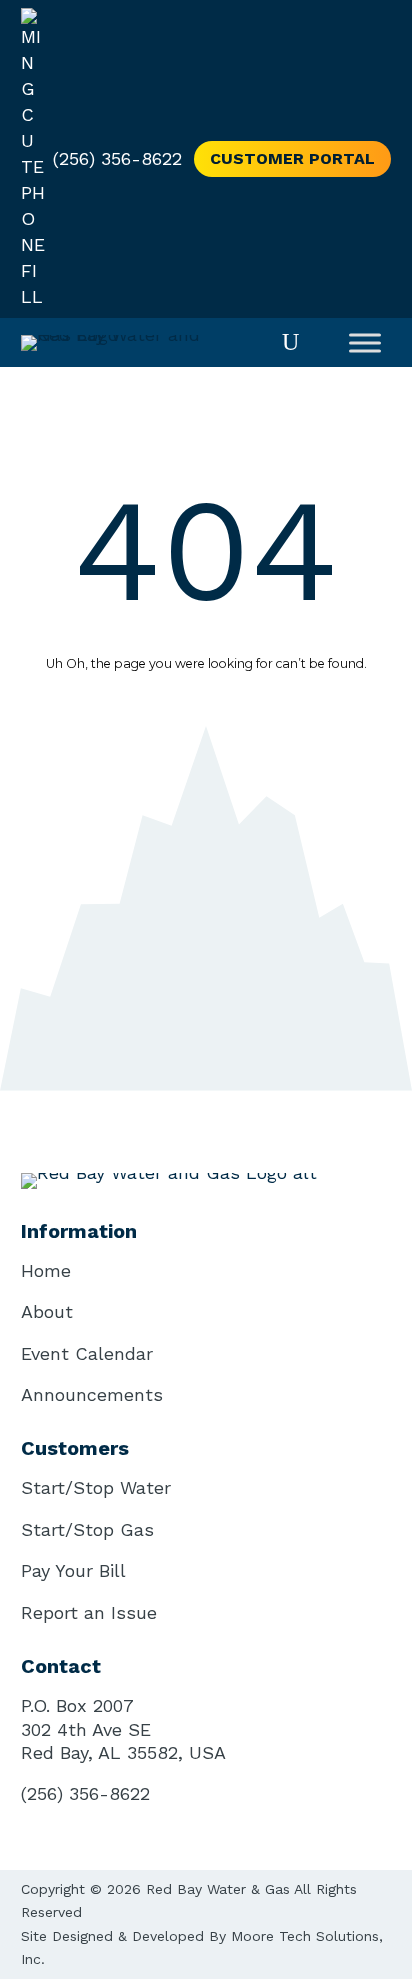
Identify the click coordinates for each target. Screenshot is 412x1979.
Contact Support (205, 768)
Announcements (92, 1394)
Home (46, 1270)
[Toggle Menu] (365, 342)
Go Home (206, 687)
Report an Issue (89, 1612)
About (47, 1311)
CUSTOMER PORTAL (292, 158)
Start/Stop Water (96, 1487)
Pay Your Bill (73, 1570)
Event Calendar (87, 1353)
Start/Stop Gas (87, 1529)
